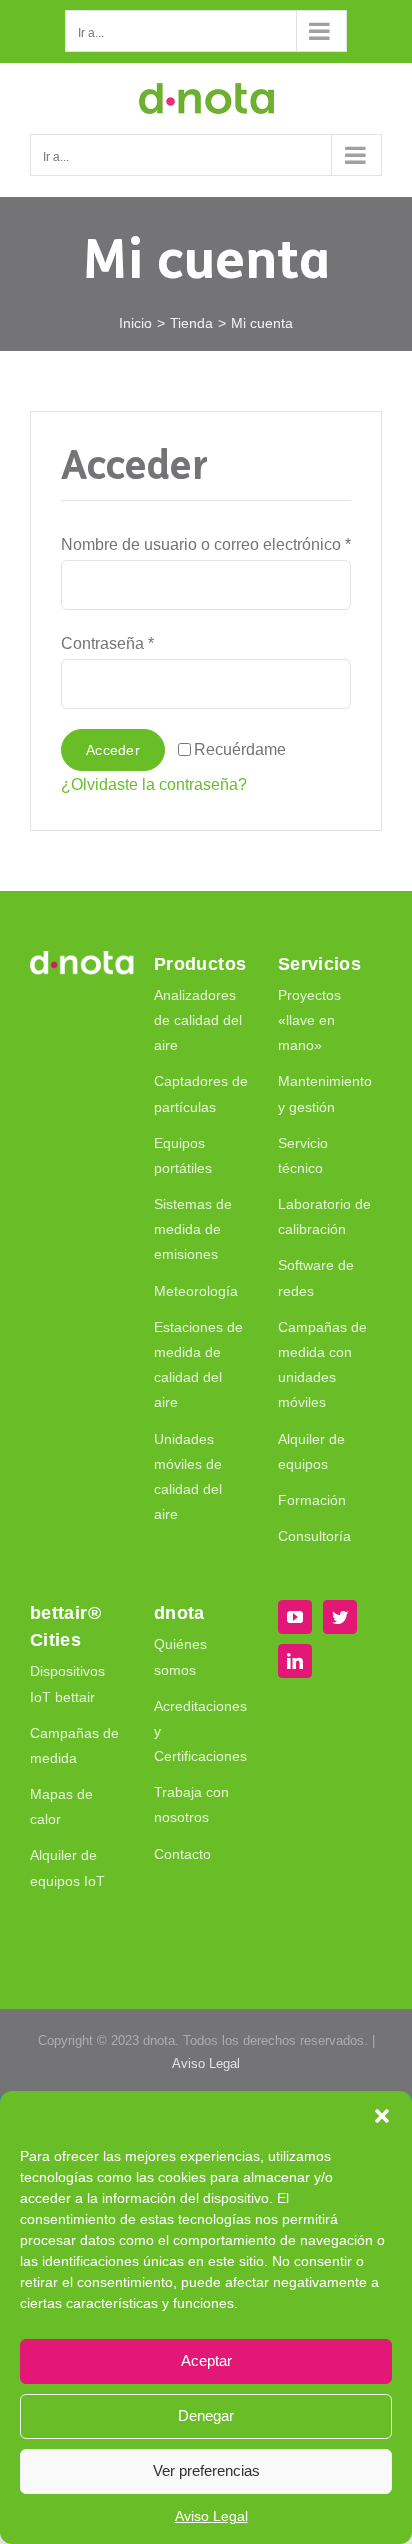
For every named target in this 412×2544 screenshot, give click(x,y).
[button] (382, 2116)
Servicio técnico (303, 1155)
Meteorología (196, 1291)
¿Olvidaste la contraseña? (154, 784)
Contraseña (107, 643)
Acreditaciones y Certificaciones (200, 1731)
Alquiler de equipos (311, 1451)
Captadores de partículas (201, 1093)
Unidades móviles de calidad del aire (188, 1477)
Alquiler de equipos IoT (67, 1867)
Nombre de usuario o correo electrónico (206, 544)
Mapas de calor (61, 1806)
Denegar (206, 2415)
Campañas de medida (74, 1745)
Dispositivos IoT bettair (67, 1683)
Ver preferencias (206, 2470)
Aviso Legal (211, 2516)
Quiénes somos (180, 1656)
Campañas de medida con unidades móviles (322, 1365)
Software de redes (316, 1277)
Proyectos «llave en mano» (309, 1020)
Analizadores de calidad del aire (198, 1020)
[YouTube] (295, 1617)
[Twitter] (340, 1617)
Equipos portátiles (183, 1155)
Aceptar (206, 2360)
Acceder (113, 750)
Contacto (182, 1854)
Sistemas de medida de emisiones (193, 1229)
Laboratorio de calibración (324, 1216)
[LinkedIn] (295, 1661)
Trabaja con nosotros (191, 1804)
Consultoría (314, 1536)
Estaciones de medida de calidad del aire (198, 1365)
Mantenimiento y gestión (325, 1093)
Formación (312, 1500)
